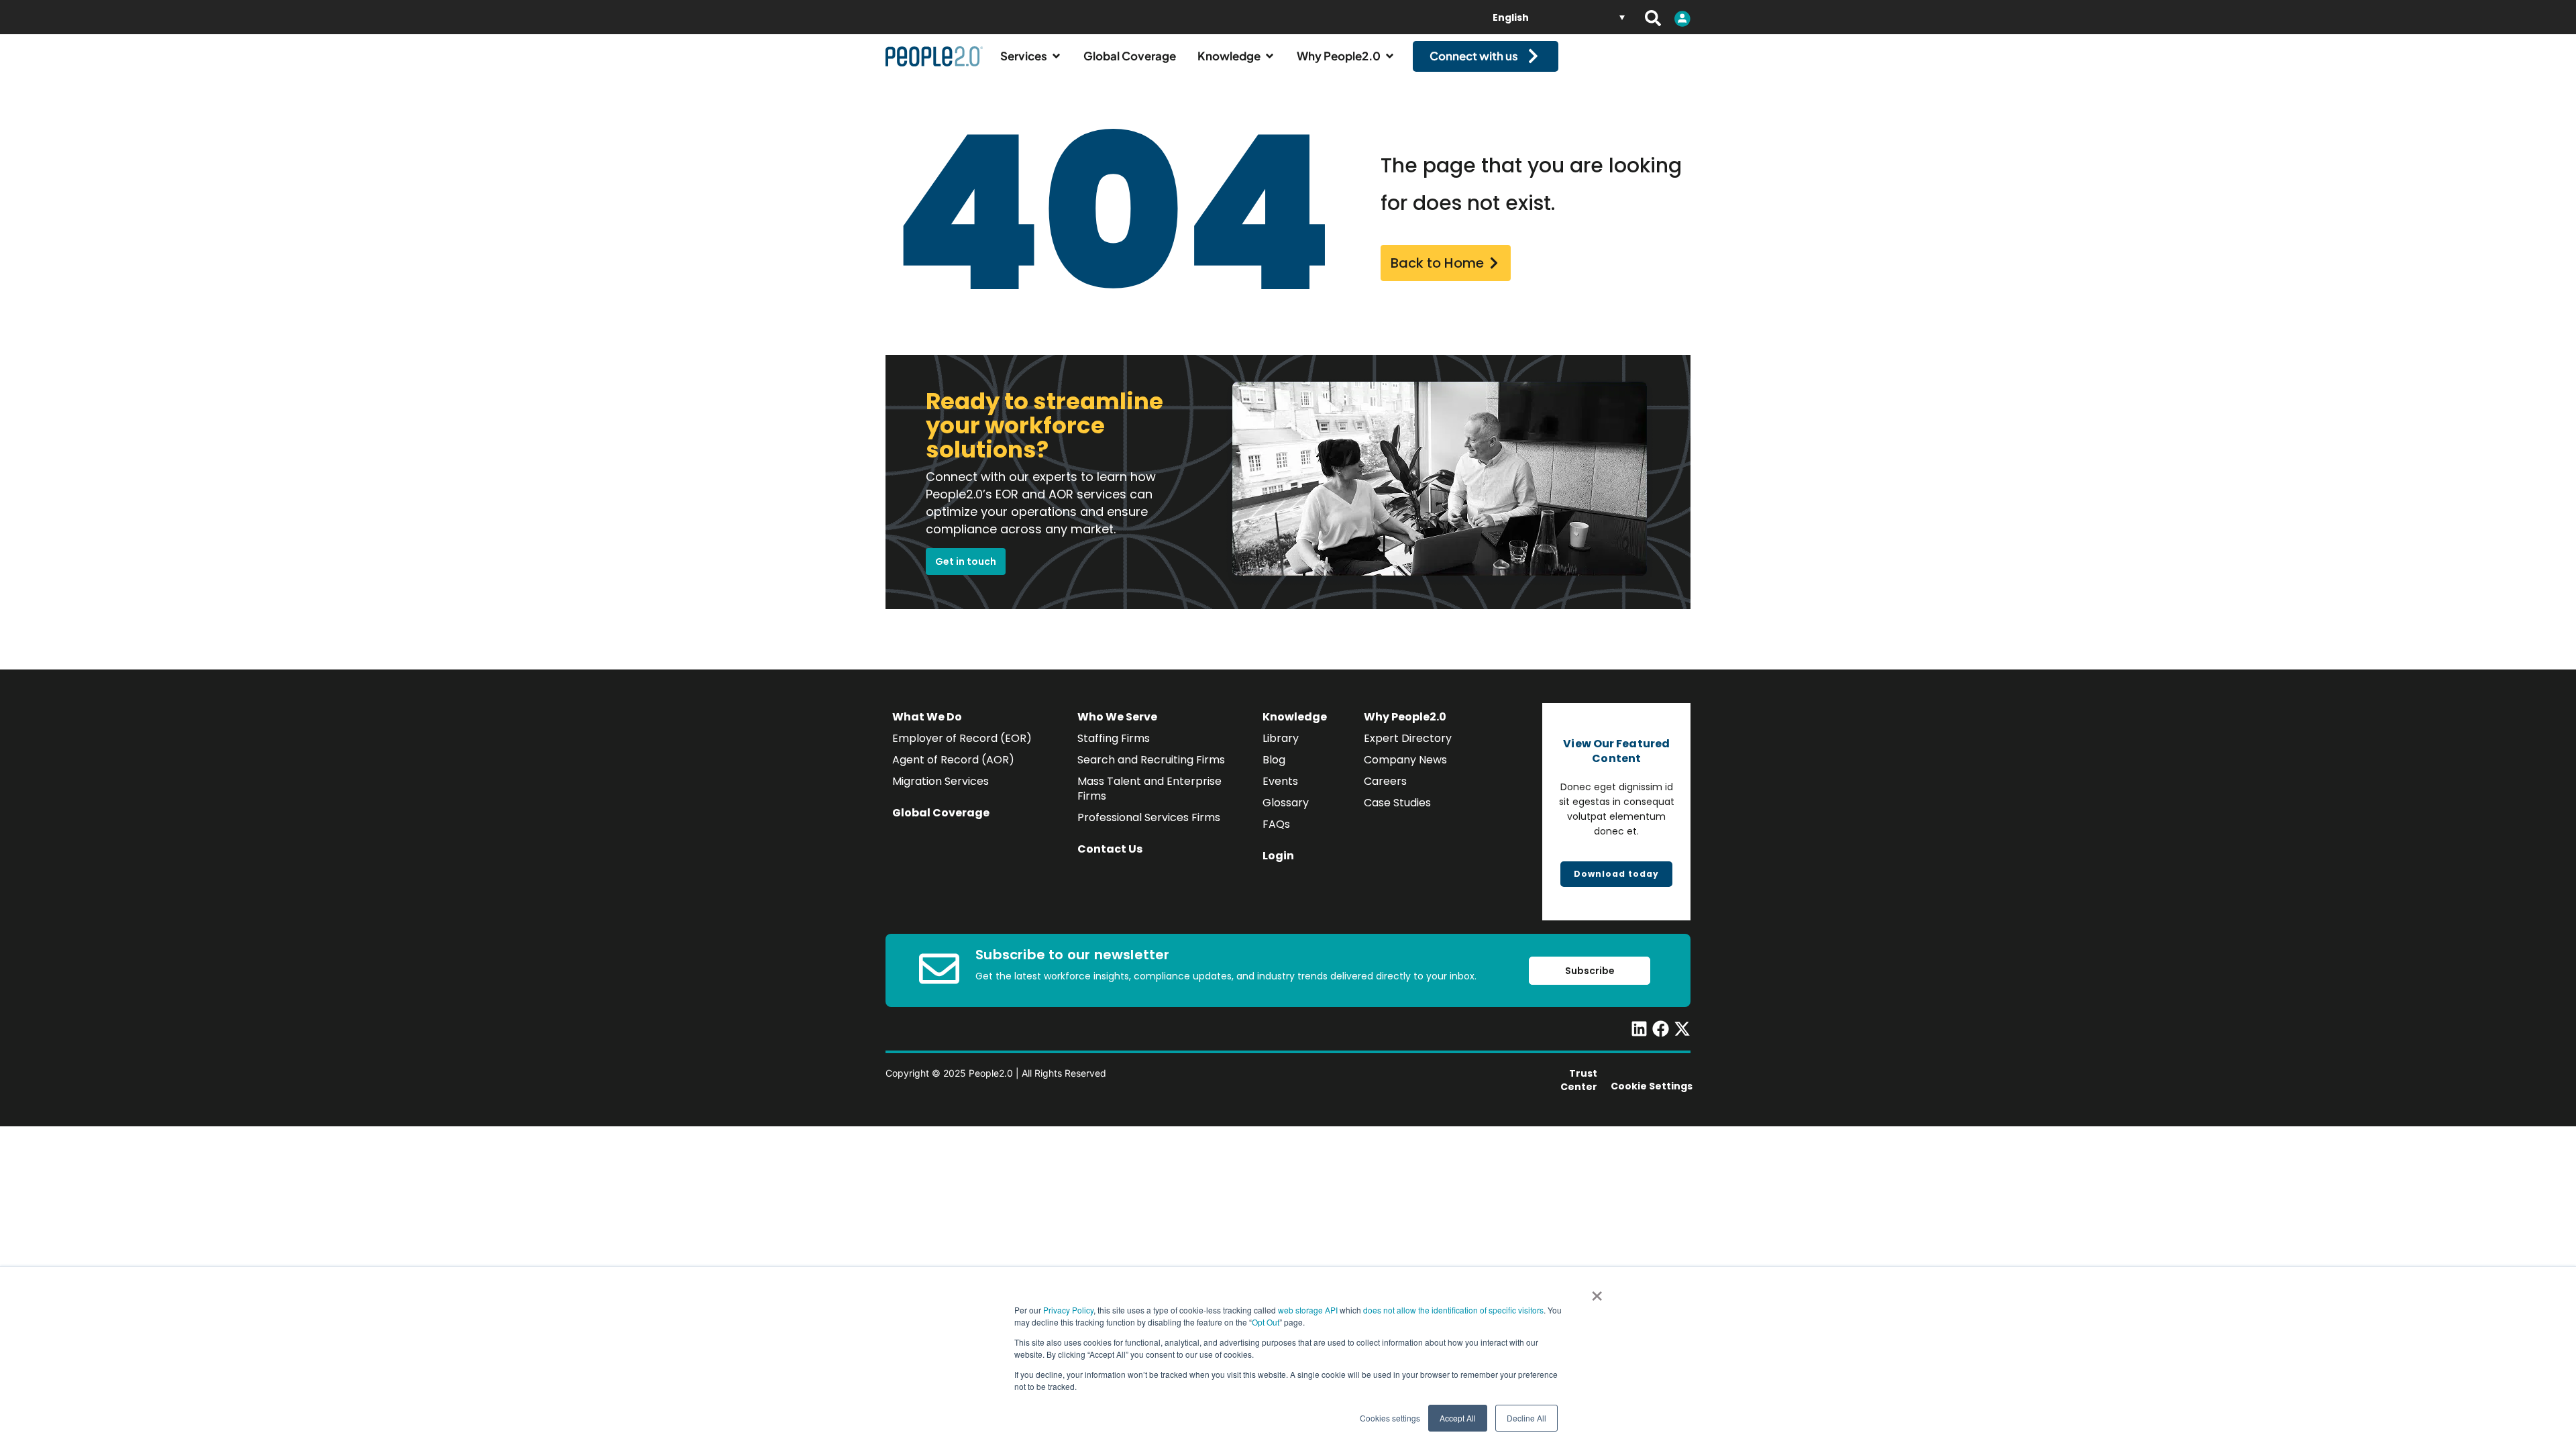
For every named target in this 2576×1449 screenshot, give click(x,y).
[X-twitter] (1682, 1029)
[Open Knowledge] (1270, 56)
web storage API (1309, 1310)
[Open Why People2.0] (1390, 56)
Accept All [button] (1458, 1418)
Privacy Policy (1068, 1310)
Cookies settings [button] (1390, 1418)
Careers (1385, 781)
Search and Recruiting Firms (1151, 760)
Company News (1405, 760)
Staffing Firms (1114, 738)
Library (1281, 738)
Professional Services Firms (1149, 817)
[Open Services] (1056, 56)
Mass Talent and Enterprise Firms (1149, 789)
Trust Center (1579, 1080)
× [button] (1597, 1291)
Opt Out (1266, 1322)
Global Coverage (941, 813)
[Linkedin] (1639, 1029)
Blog (1274, 760)
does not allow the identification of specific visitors (1453, 1310)
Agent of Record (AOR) (953, 760)
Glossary (1286, 803)
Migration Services (941, 781)
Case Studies (1397, 803)
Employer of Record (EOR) (962, 738)
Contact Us (1110, 849)
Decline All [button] (1526, 1418)
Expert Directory (1408, 738)
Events (1280, 781)
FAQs (1276, 824)
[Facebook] (1661, 1029)
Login (1278, 856)
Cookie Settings (1652, 1086)
